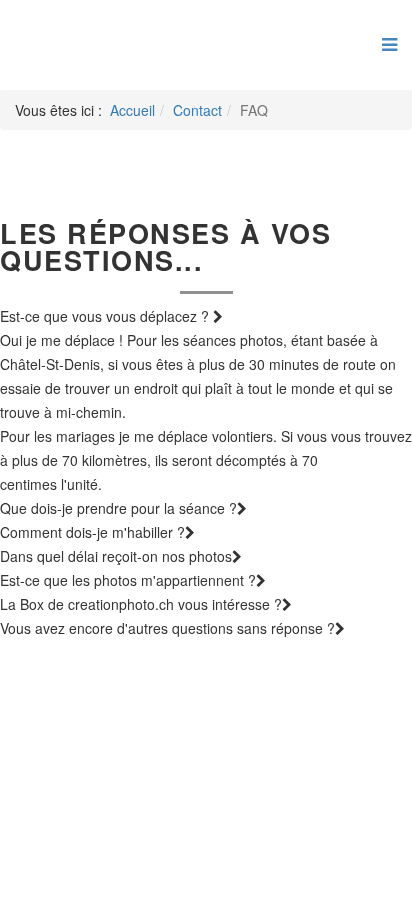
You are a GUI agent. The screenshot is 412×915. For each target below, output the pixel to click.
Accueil (132, 110)
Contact (197, 110)
